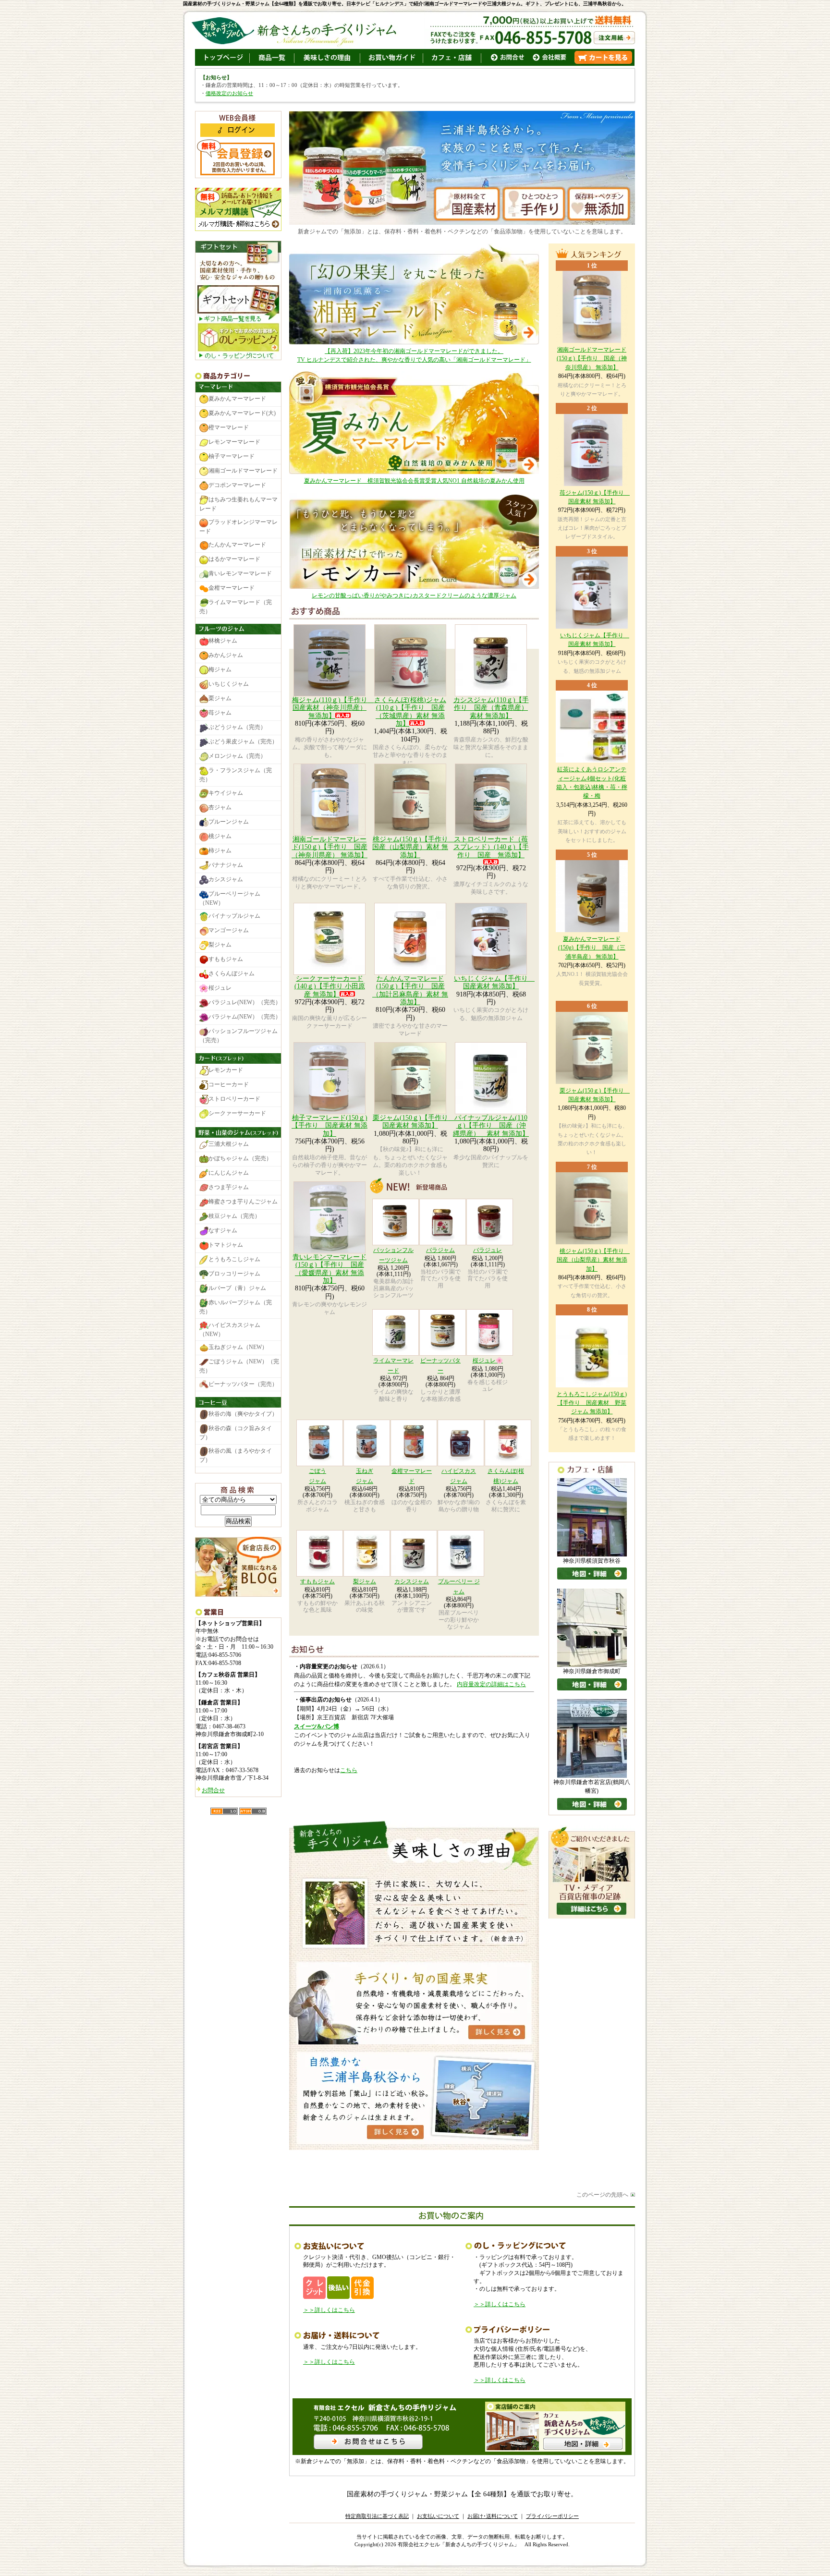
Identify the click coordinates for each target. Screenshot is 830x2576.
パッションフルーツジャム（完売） (238, 1036)
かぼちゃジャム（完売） (240, 1158)
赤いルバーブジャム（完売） (236, 1307)
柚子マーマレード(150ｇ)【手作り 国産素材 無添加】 (330, 1126)
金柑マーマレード (232, 588)
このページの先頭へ (602, 2195)
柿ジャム (220, 851)
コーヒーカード (229, 1084)
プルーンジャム (229, 822)
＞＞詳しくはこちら (329, 2310)
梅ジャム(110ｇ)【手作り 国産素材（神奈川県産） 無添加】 (333, 708)
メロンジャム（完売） (237, 756)
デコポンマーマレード (237, 486)
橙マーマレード (229, 428)
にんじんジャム (229, 1173)
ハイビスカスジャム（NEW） (230, 1330)
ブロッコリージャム (234, 1274)
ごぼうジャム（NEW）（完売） (239, 1366)
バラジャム (440, 1250)
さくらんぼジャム (232, 974)
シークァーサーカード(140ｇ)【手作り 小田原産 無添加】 (330, 986)
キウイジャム (226, 793)
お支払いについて (438, 2516)
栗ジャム (220, 698)
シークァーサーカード (237, 1113)
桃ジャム (220, 836)
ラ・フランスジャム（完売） (236, 775)
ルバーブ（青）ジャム (237, 1288)
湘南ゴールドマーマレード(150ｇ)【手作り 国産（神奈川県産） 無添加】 (330, 847)
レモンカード (226, 1070)
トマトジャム (226, 1245)
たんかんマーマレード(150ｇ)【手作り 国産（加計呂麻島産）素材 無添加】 (410, 990)
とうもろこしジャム (234, 1259)
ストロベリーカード (234, 1099)
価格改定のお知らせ (229, 93)
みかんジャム (226, 655)
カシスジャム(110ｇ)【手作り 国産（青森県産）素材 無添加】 (491, 708)
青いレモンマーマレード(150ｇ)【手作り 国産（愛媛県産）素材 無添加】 (330, 1269)
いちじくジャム (229, 684)
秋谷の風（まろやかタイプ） (236, 1455)
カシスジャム (412, 1581)
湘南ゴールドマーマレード (243, 471)
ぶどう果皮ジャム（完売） (243, 741)
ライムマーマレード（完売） (236, 607)
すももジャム (317, 1581)
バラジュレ (488, 1250)
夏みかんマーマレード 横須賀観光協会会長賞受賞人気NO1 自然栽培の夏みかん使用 (414, 481)
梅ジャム (220, 669)
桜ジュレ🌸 (488, 1361)
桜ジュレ (220, 988)
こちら (349, 1770)
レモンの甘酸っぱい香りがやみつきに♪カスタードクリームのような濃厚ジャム (414, 595)
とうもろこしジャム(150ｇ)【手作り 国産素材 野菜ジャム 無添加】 (592, 1403)
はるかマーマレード (234, 559)
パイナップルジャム (234, 916)
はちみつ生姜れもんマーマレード (238, 504)
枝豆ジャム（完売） (234, 1216)
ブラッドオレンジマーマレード (238, 527)
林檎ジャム (223, 641)
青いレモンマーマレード (240, 573)
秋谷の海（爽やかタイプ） (243, 1414)
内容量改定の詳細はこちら (491, 1684)
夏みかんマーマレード (237, 399)
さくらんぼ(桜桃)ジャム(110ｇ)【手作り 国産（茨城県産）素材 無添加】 (410, 712)
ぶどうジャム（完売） (237, 727)
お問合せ (213, 1790)
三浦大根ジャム (229, 1144)
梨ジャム (365, 1581)
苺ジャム (220, 713)
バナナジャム (226, 865)
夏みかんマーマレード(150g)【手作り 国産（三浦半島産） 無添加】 (592, 948)
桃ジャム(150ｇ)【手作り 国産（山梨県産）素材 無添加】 (414, 847)
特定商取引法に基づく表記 (377, 2516)
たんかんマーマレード (237, 545)
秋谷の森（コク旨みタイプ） (236, 1433)
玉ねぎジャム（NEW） (238, 1347)
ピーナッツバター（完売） (243, 1384)
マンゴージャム (229, 931)
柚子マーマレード (232, 457)
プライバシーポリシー (552, 2516)
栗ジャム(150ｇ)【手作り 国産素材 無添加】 (414, 1122)
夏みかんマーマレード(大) (242, 413)
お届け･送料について (493, 2516)
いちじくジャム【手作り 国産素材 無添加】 (494, 982)
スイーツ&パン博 (317, 1726)
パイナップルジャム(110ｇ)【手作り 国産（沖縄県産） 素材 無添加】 (491, 1126)
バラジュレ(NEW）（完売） (245, 1003)
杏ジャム (220, 807)
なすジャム (223, 1230)
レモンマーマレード (234, 442)
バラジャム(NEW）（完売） (245, 1017)
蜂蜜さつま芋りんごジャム (243, 1202)
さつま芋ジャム (229, 1187)
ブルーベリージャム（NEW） (230, 898)
